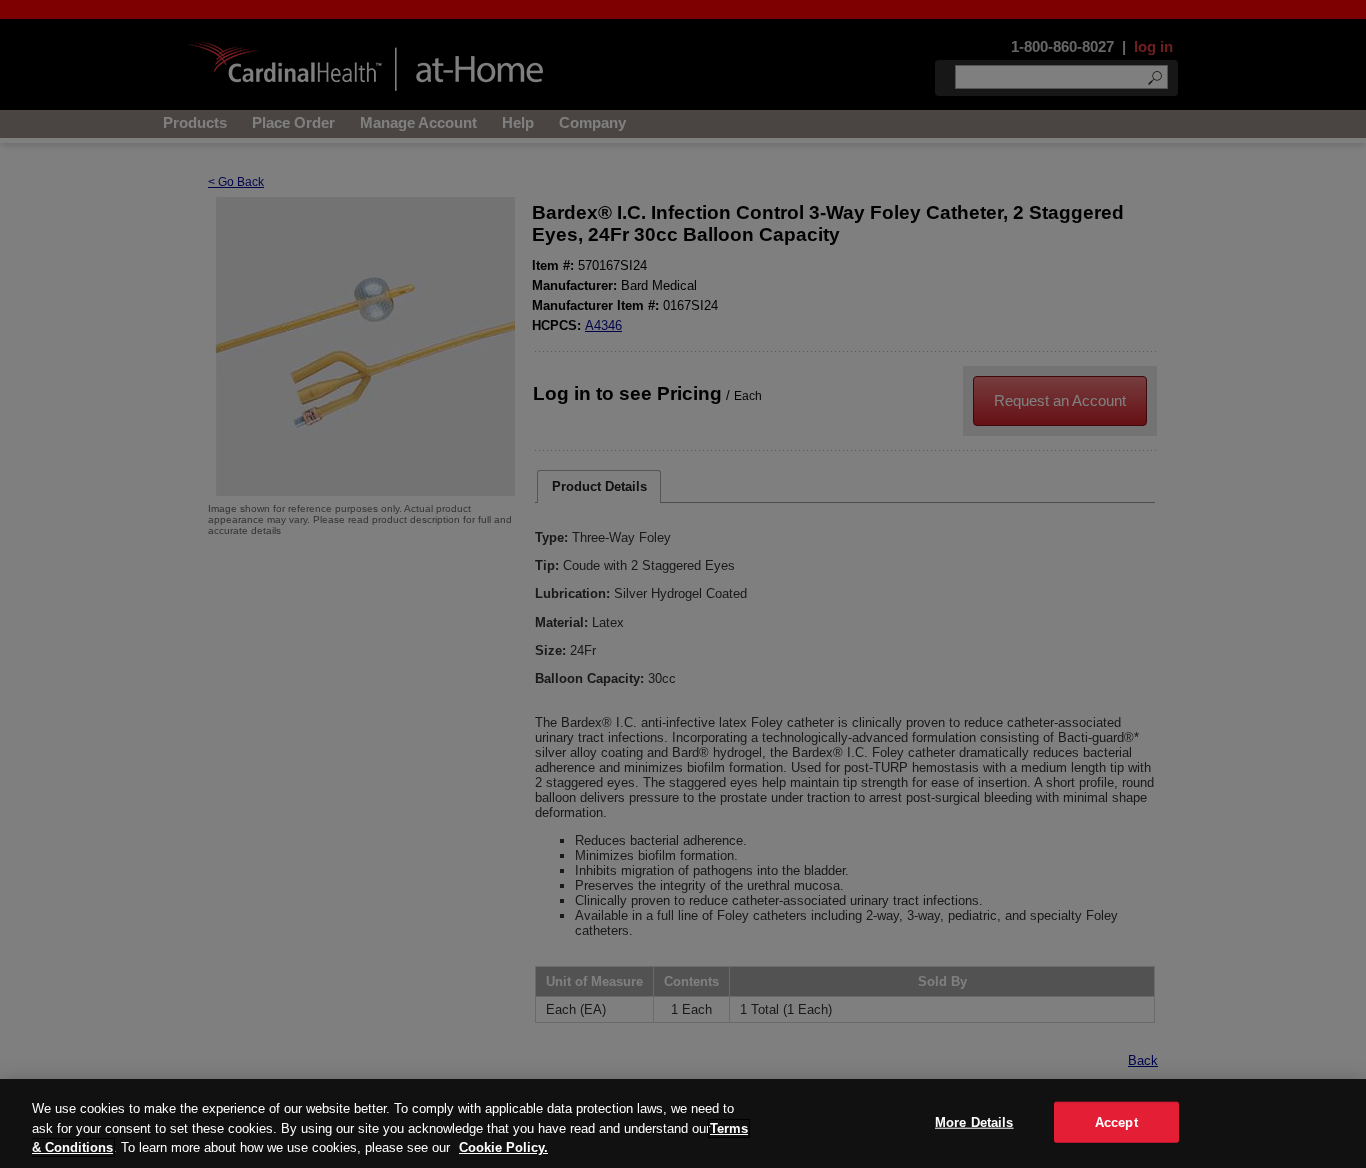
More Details (974, 1121)
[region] (683, 1123)
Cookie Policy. (503, 1147)
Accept (1116, 1121)
